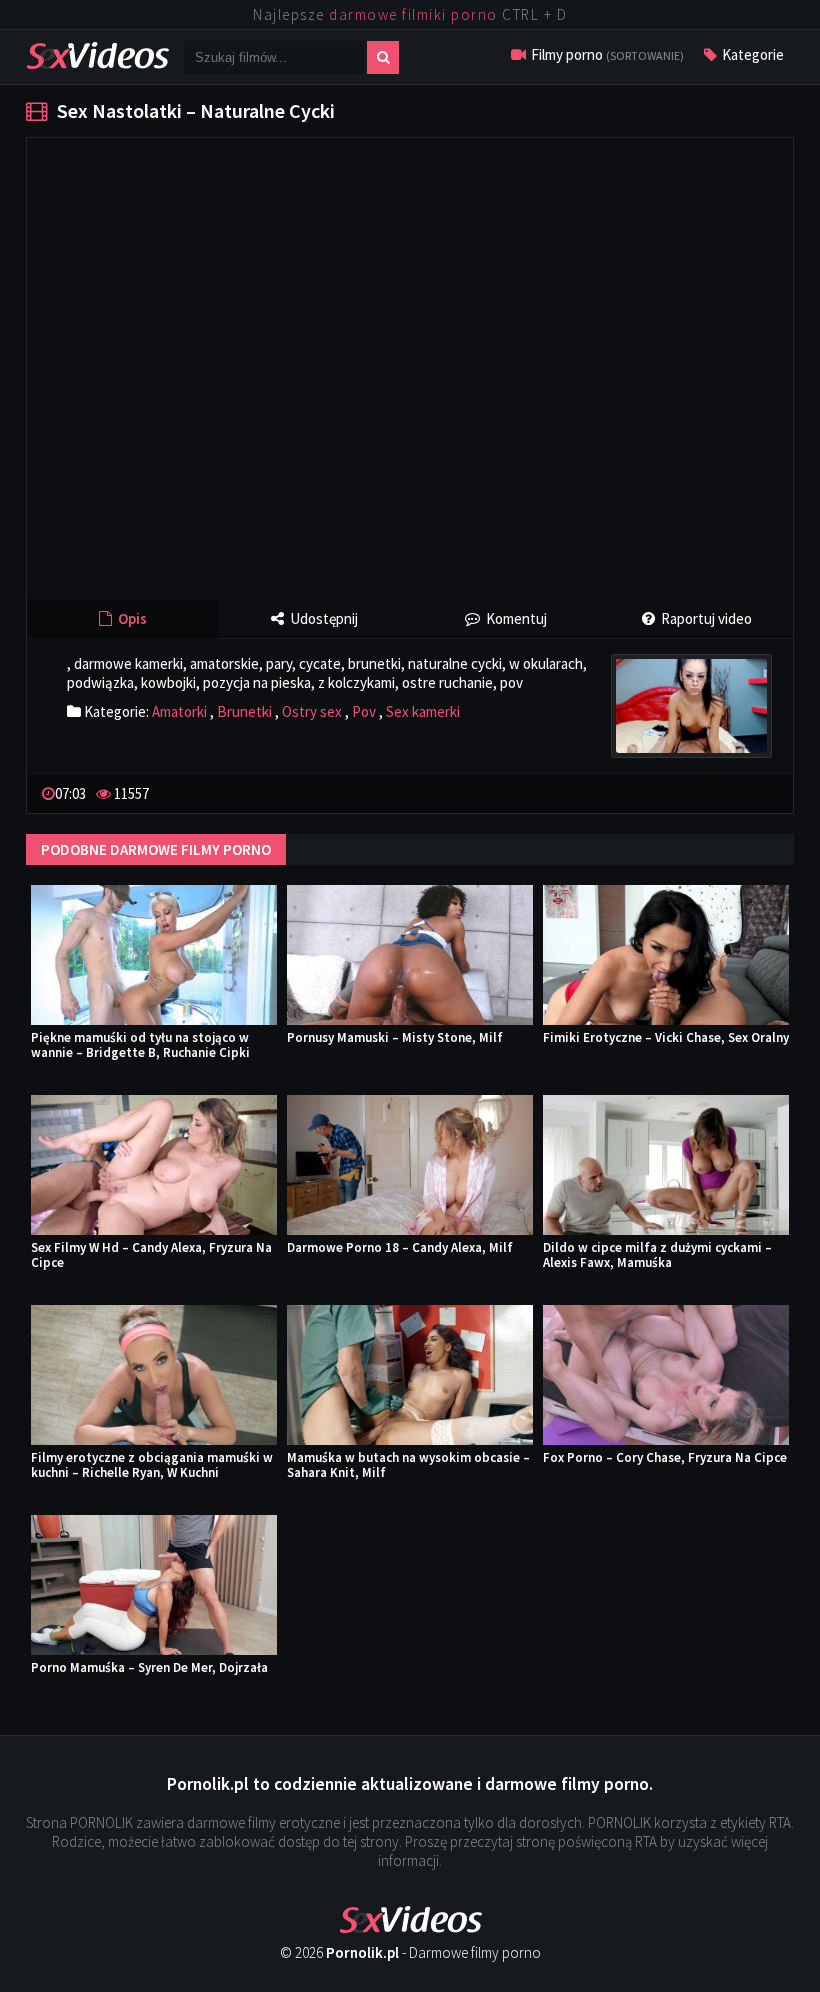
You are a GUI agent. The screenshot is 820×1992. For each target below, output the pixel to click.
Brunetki (244, 711)
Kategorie (751, 54)
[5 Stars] (770, 791)
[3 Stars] (738, 791)
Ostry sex (312, 711)
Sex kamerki (423, 711)
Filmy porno (606, 54)
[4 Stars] (754, 791)
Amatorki (179, 711)
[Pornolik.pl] (97, 53)
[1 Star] (706, 791)
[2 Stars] (722, 791)
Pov (364, 711)
